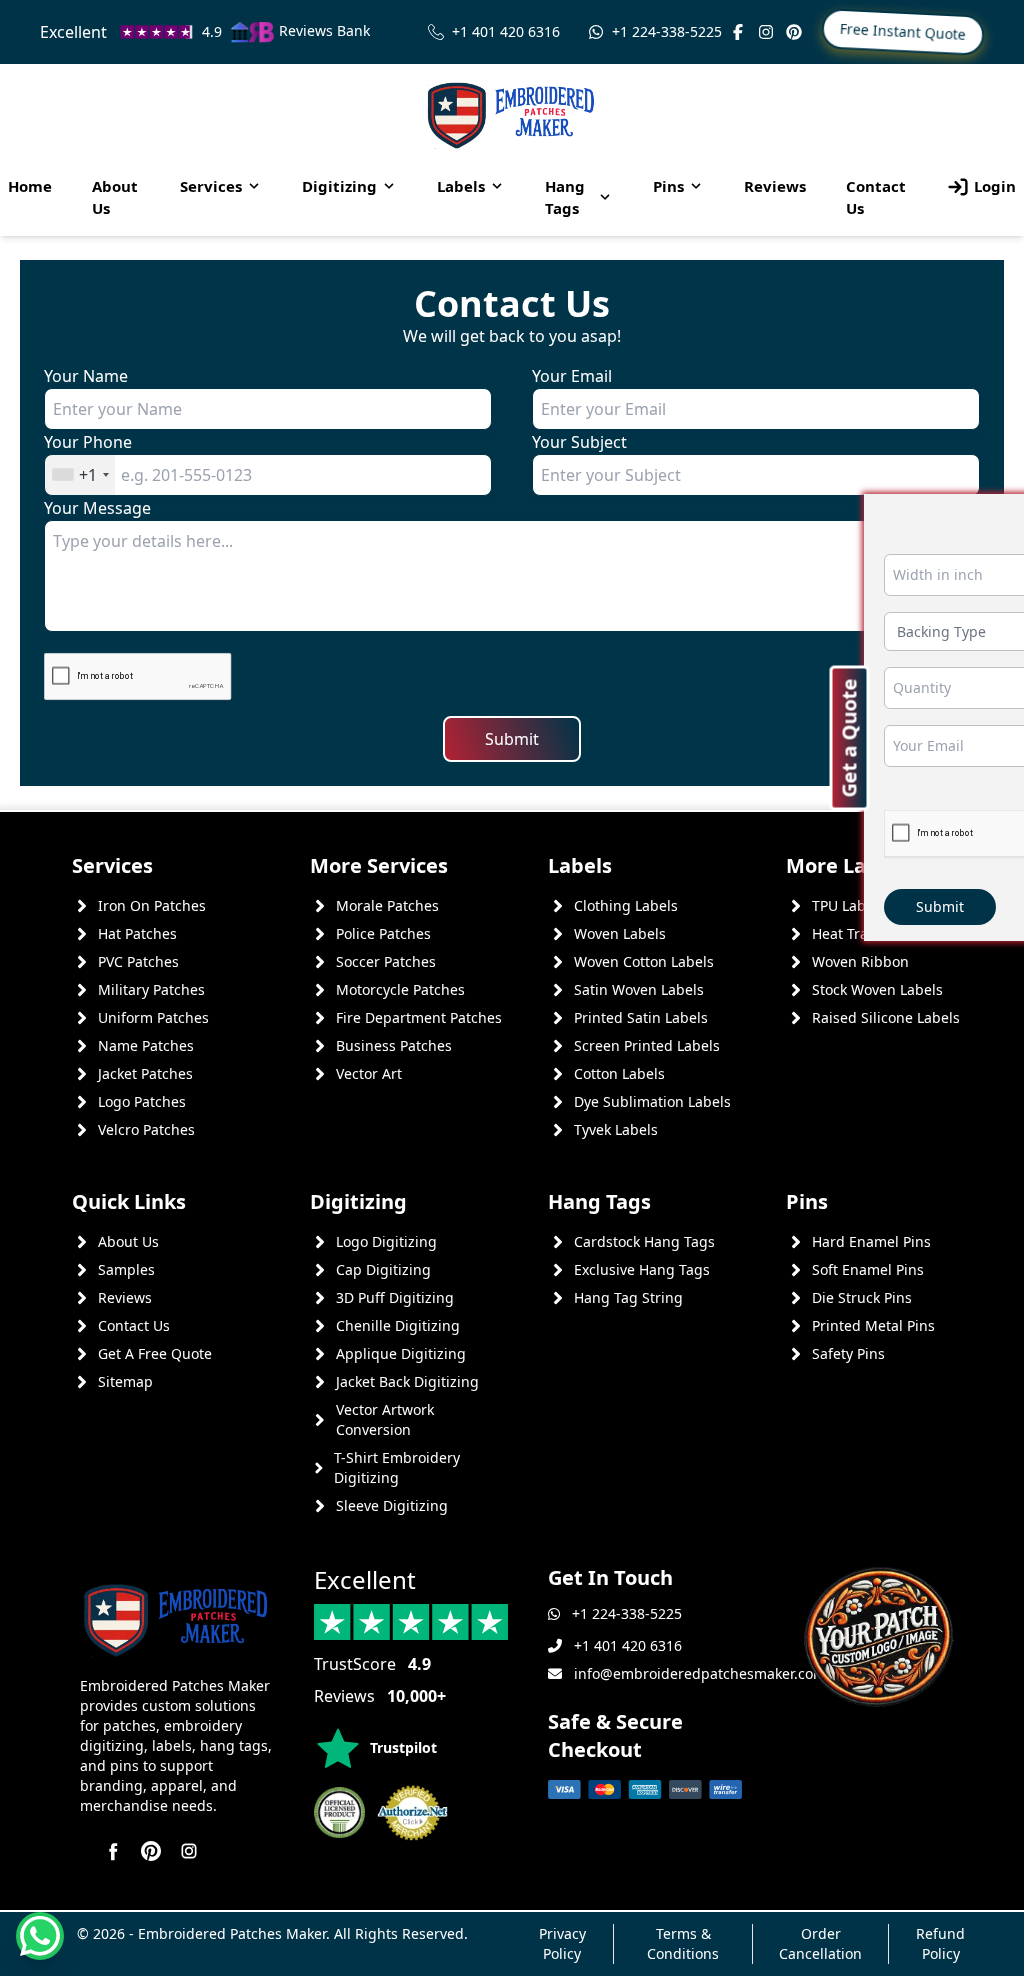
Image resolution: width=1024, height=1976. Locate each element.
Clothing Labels (626, 905)
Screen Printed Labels (647, 1045)
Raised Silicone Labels (886, 1017)
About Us (115, 197)
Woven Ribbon (860, 961)
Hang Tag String (628, 1297)
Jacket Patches (145, 1073)
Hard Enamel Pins (871, 1241)
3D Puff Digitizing (395, 1297)
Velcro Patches (146, 1129)
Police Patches (383, 933)
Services (211, 186)
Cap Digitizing (383, 1269)
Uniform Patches (153, 1017)
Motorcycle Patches (400, 989)
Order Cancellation (820, 1943)
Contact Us (876, 197)
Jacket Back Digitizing (407, 1381)
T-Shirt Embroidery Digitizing (397, 1467)
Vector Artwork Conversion (385, 1419)
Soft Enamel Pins (868, 1269)
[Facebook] (738, 32)
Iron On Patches (152, 905)
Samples (126, 1269)
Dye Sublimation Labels (652, 1101)
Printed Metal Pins (873, 1325)
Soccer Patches (386, 961)
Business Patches (394, 1045)
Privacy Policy (562, 1943)
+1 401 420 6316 (506, 31)
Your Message (97, 508)
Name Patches (146, 1045)
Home (30, 186)
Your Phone (88, 442)
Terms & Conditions (683, 1943)
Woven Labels (620, 933)
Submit (512, 739)
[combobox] (80, 475)
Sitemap (125, 1381)
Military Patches (151, 989)
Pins (668, 186)
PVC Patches (138, 961)
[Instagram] (766, 32)
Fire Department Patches (419, 1017)
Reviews (775, 186)
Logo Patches (142, 1101)
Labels (461, 186)
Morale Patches (387, 905)
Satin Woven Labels (639, 989)
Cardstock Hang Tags (644, 1241)
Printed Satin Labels (641, 1017)
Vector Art (369, 1073)
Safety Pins (848, 1353)
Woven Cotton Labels (644, 961)
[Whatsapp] (40, 1936)
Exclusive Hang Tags (642, 1269)
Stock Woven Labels (877, 989)
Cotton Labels (619, 1073)
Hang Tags (565, 197)
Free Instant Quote (903, 31)
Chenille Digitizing (398, 1325)
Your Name (86, 376)
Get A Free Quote (155, 1353)
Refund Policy (940, 1943)
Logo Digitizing (386, 1241)
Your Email (572, 376)
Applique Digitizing (401, 1353)
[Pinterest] (794, 32)
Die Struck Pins (862, 1297)
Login (995, 186)
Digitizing (339, 186)
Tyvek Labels (616, 1129)
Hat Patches (137, 933)
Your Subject (579, 442)
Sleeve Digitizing (392, 1505)
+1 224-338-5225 (667, 31)
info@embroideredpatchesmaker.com (700, 1673)
